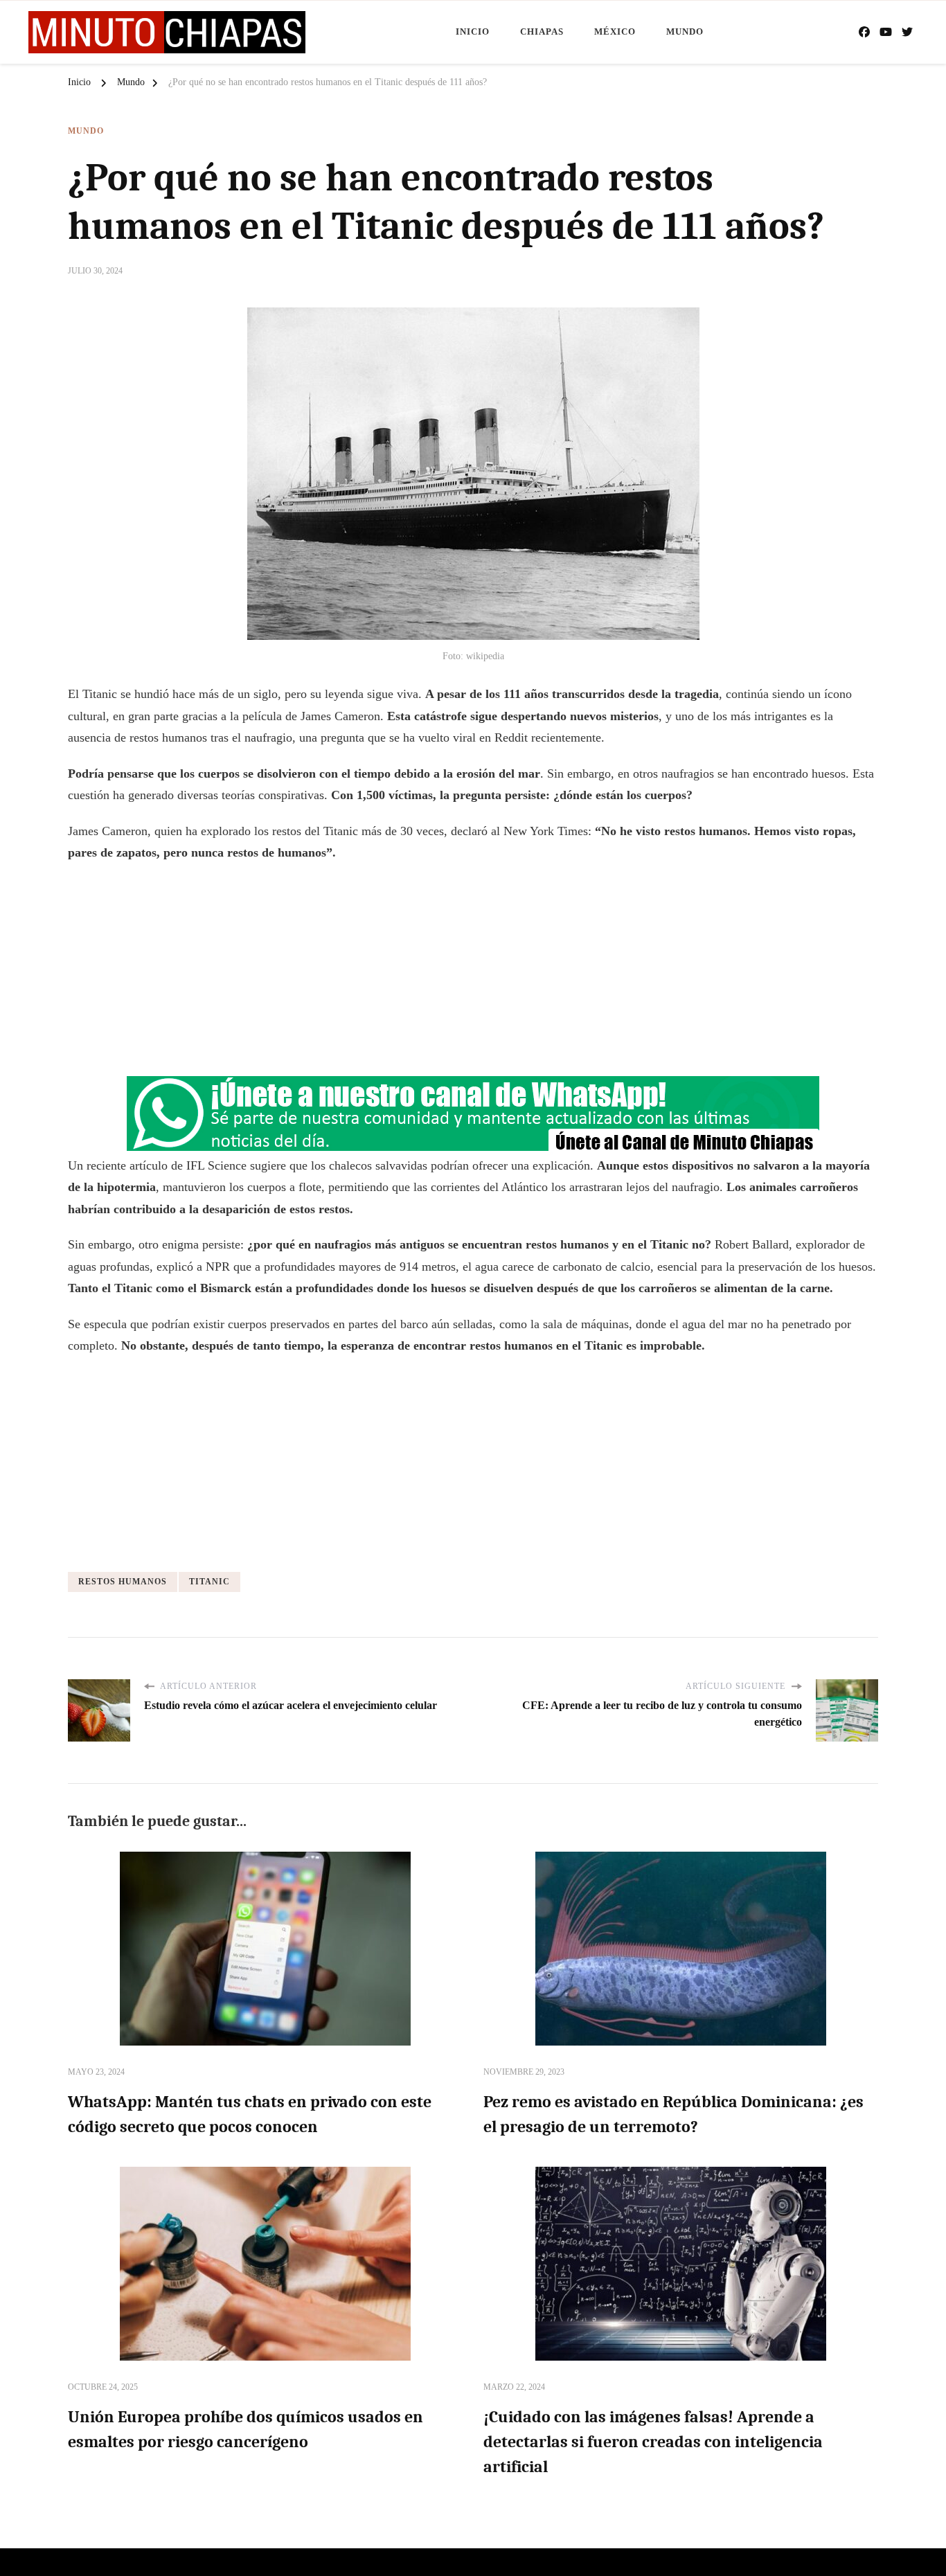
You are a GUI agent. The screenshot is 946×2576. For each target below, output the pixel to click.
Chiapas (542, 32)
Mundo (685, 32)
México (615, 32)
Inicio (473, 32)
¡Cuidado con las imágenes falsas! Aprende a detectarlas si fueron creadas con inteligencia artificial (653, 2442)
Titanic (209, 1582)
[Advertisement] (473, 975)
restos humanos (123, 1582)
